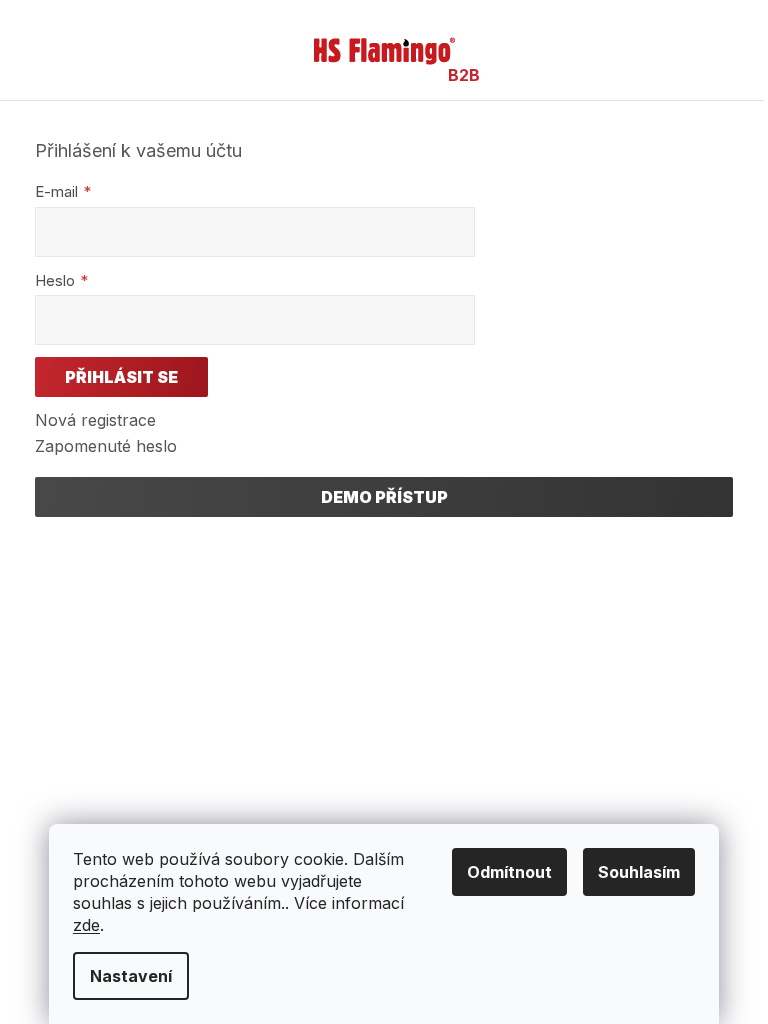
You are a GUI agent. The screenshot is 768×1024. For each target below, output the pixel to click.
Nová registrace (95, 420)
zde (86, 925)
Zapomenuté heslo (106, 446)
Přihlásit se (121, 377)
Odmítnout (509, 872)
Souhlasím (639, 872)
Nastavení (131, 976)
